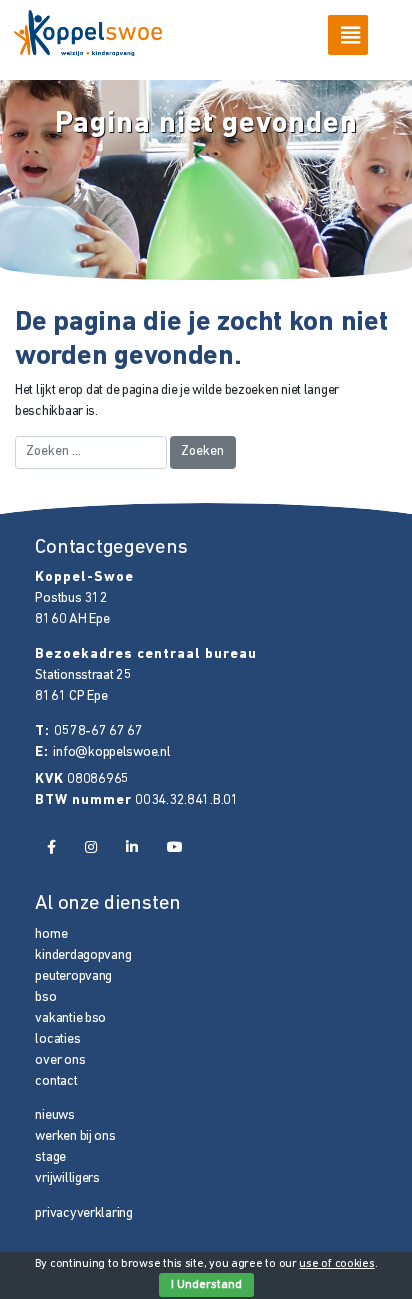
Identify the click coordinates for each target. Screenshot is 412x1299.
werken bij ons (75, 1136)
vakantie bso (70, 1018)
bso (45, 997)
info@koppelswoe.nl (111, 752)
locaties (57, 1039)
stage (50, 1157)
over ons (60, 1060)
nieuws (54, 1115)
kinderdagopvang (83, 955)
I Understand (206, 1285)
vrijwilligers (67, 1178)
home (51, 934)
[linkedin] (131, 848)
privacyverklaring (83, 1213)
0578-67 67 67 (98, 731)
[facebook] (50, 848)
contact (56, 1081)
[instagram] (90, 848)
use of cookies (336, 1264)
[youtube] (175, 848)
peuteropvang (73, 976)
